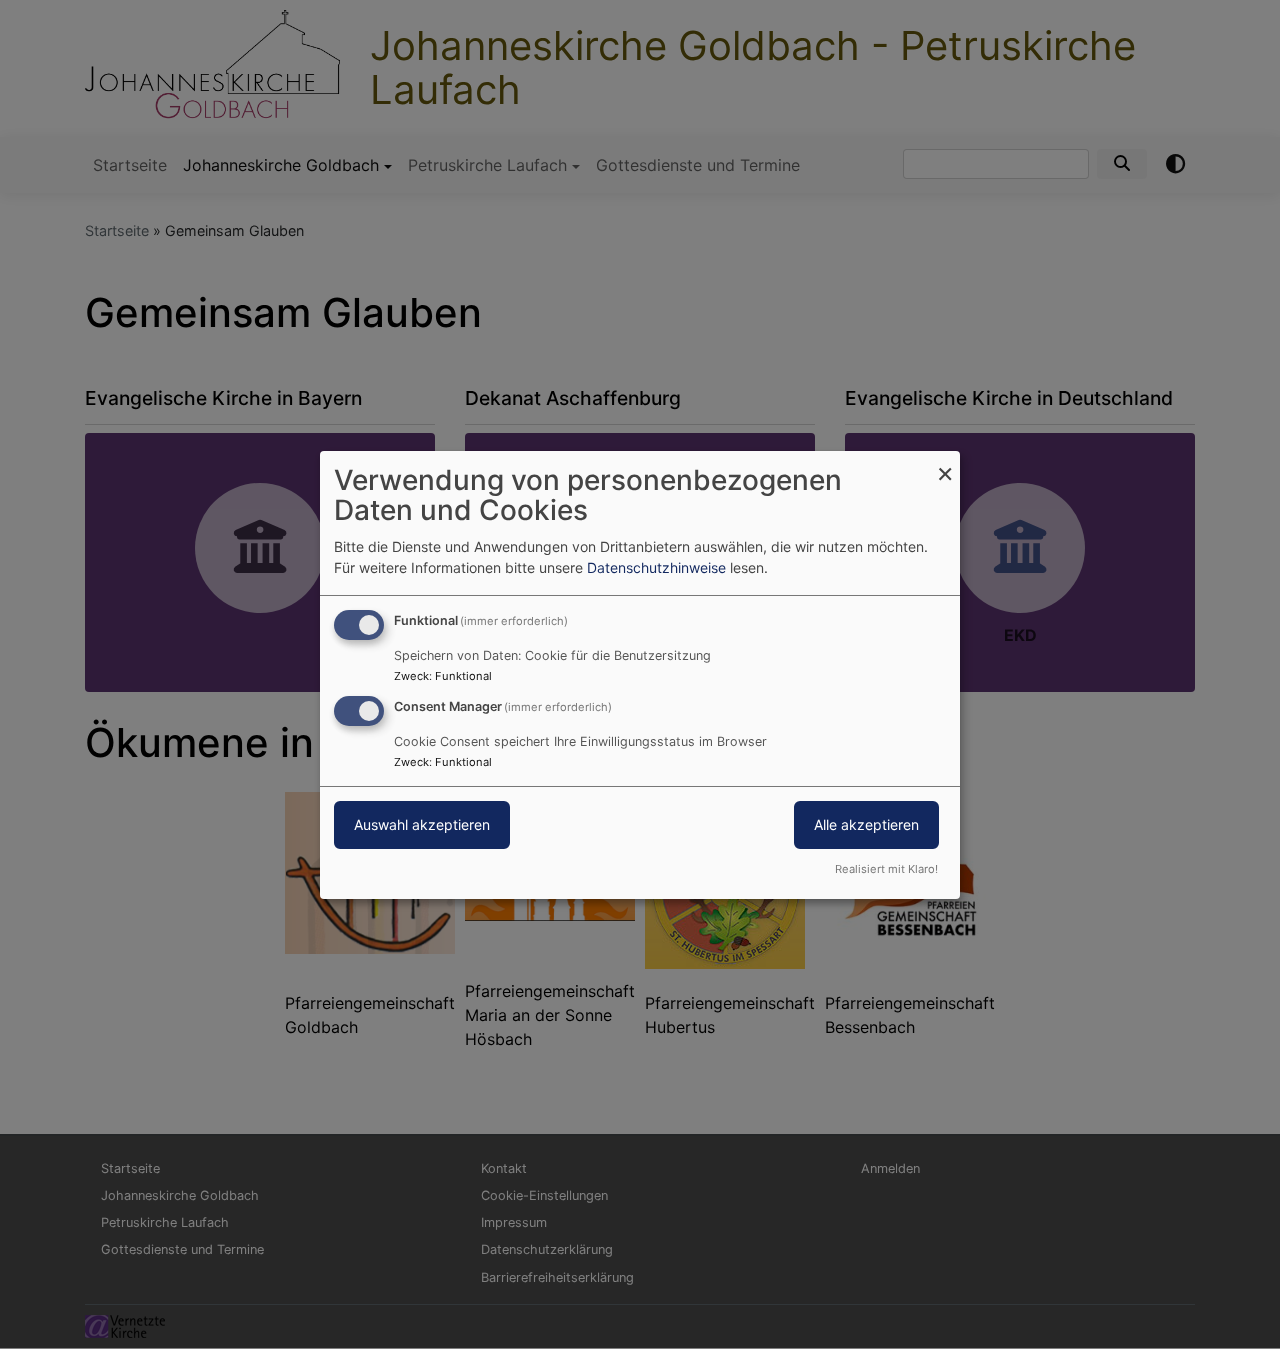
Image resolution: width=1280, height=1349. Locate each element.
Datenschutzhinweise (656, 567)
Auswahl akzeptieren (422, 824)
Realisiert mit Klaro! (886, 869)
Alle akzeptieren (866, 824)
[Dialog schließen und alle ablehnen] (945, 462)
